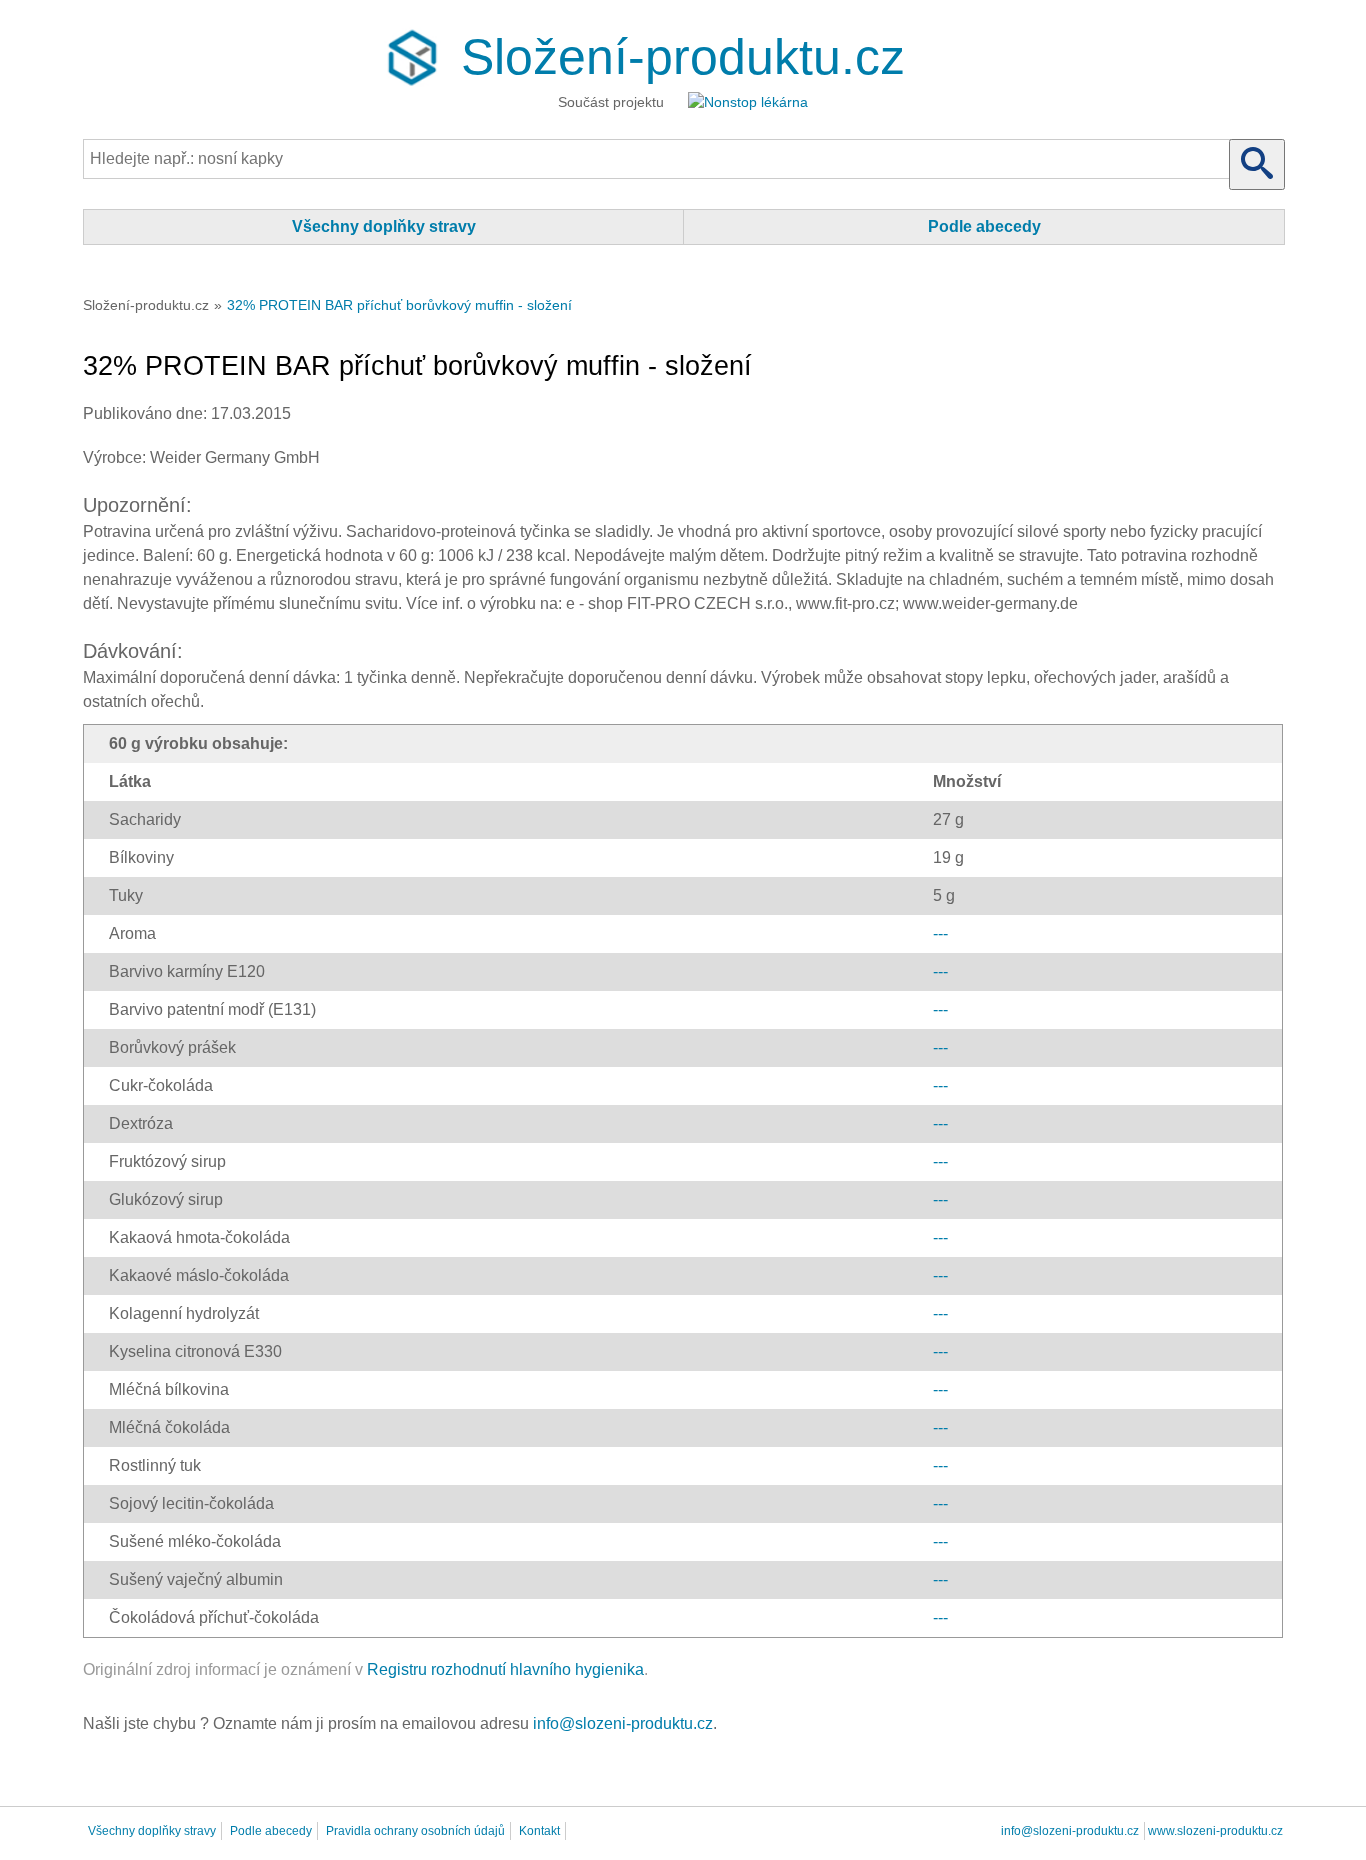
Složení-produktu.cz (683, 57)
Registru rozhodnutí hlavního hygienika (505, 1669)
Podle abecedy (984, 226)
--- (940, 933)
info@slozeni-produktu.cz (623, 1723)
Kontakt (539, 1831)
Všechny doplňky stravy (384, 226)
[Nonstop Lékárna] (748, 104)
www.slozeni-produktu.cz (1215, 1831)
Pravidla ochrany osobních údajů (415, 1831)
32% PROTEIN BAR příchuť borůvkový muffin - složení (399, 305)
